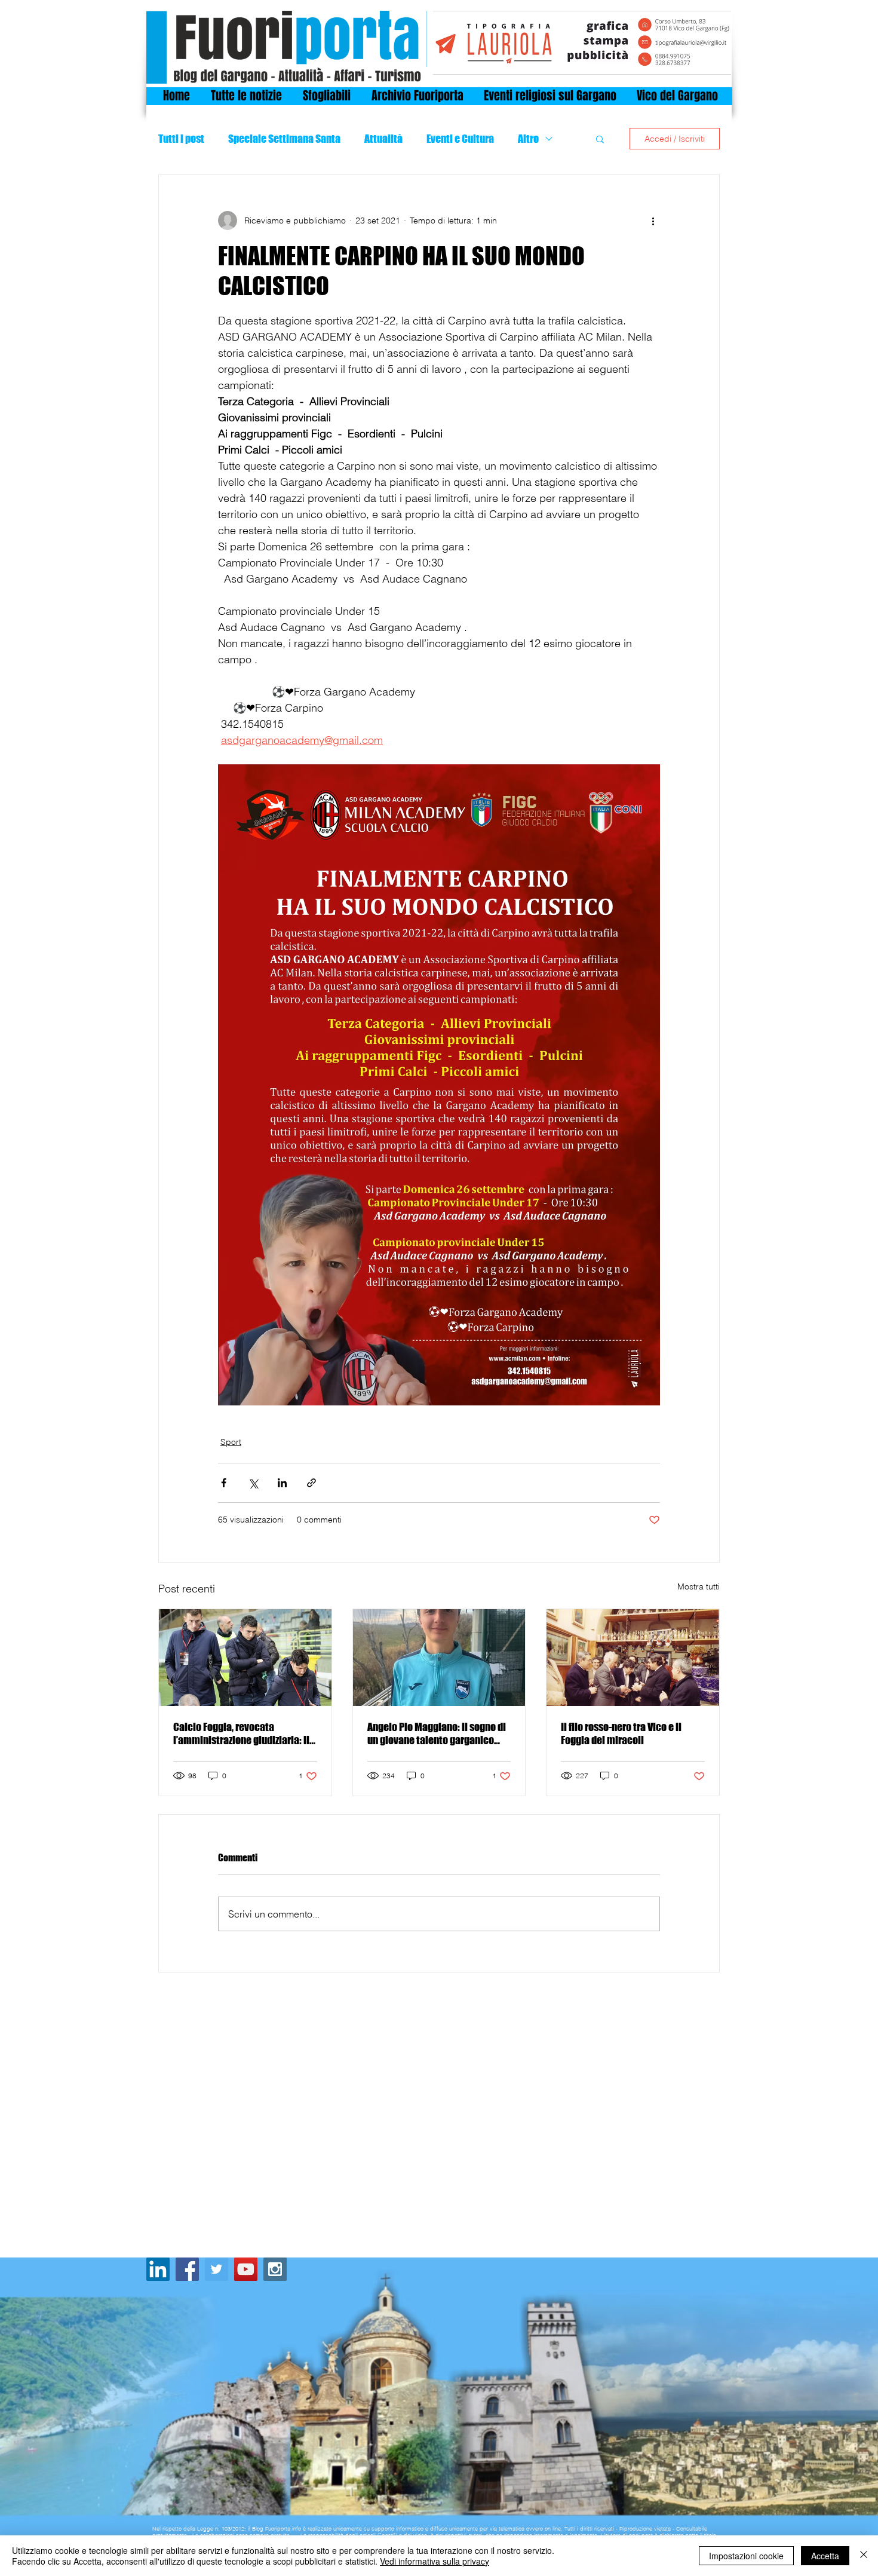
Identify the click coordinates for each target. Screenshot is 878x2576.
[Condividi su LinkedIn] (282, 1483)
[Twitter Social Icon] (217, 2269)
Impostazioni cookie (746, 2556)
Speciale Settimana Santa (284, 139)
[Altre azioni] (653, 220)
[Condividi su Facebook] (224, 1483)
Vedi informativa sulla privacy (435, 2561)
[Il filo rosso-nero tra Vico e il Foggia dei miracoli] (633, 1658)
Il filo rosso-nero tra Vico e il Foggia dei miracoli (621, 1733)
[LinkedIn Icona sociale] (158, 2269)
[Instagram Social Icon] (275, 2269)
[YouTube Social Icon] (246, 2269)
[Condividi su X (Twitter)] (253, 1483)
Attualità (383, 139)
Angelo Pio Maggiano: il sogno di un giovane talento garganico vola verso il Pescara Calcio (437, 1733)
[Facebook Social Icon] (187, 2269)
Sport (231, 1442)
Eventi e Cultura (460, 139)
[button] (600, 139)
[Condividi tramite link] (311, 1483)
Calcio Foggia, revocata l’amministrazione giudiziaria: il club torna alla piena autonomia (242, 1733)
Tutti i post (181, 139)
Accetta (825, 2556)
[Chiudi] (864, 2556)
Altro (528, 139)
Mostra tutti (699, 1586)
